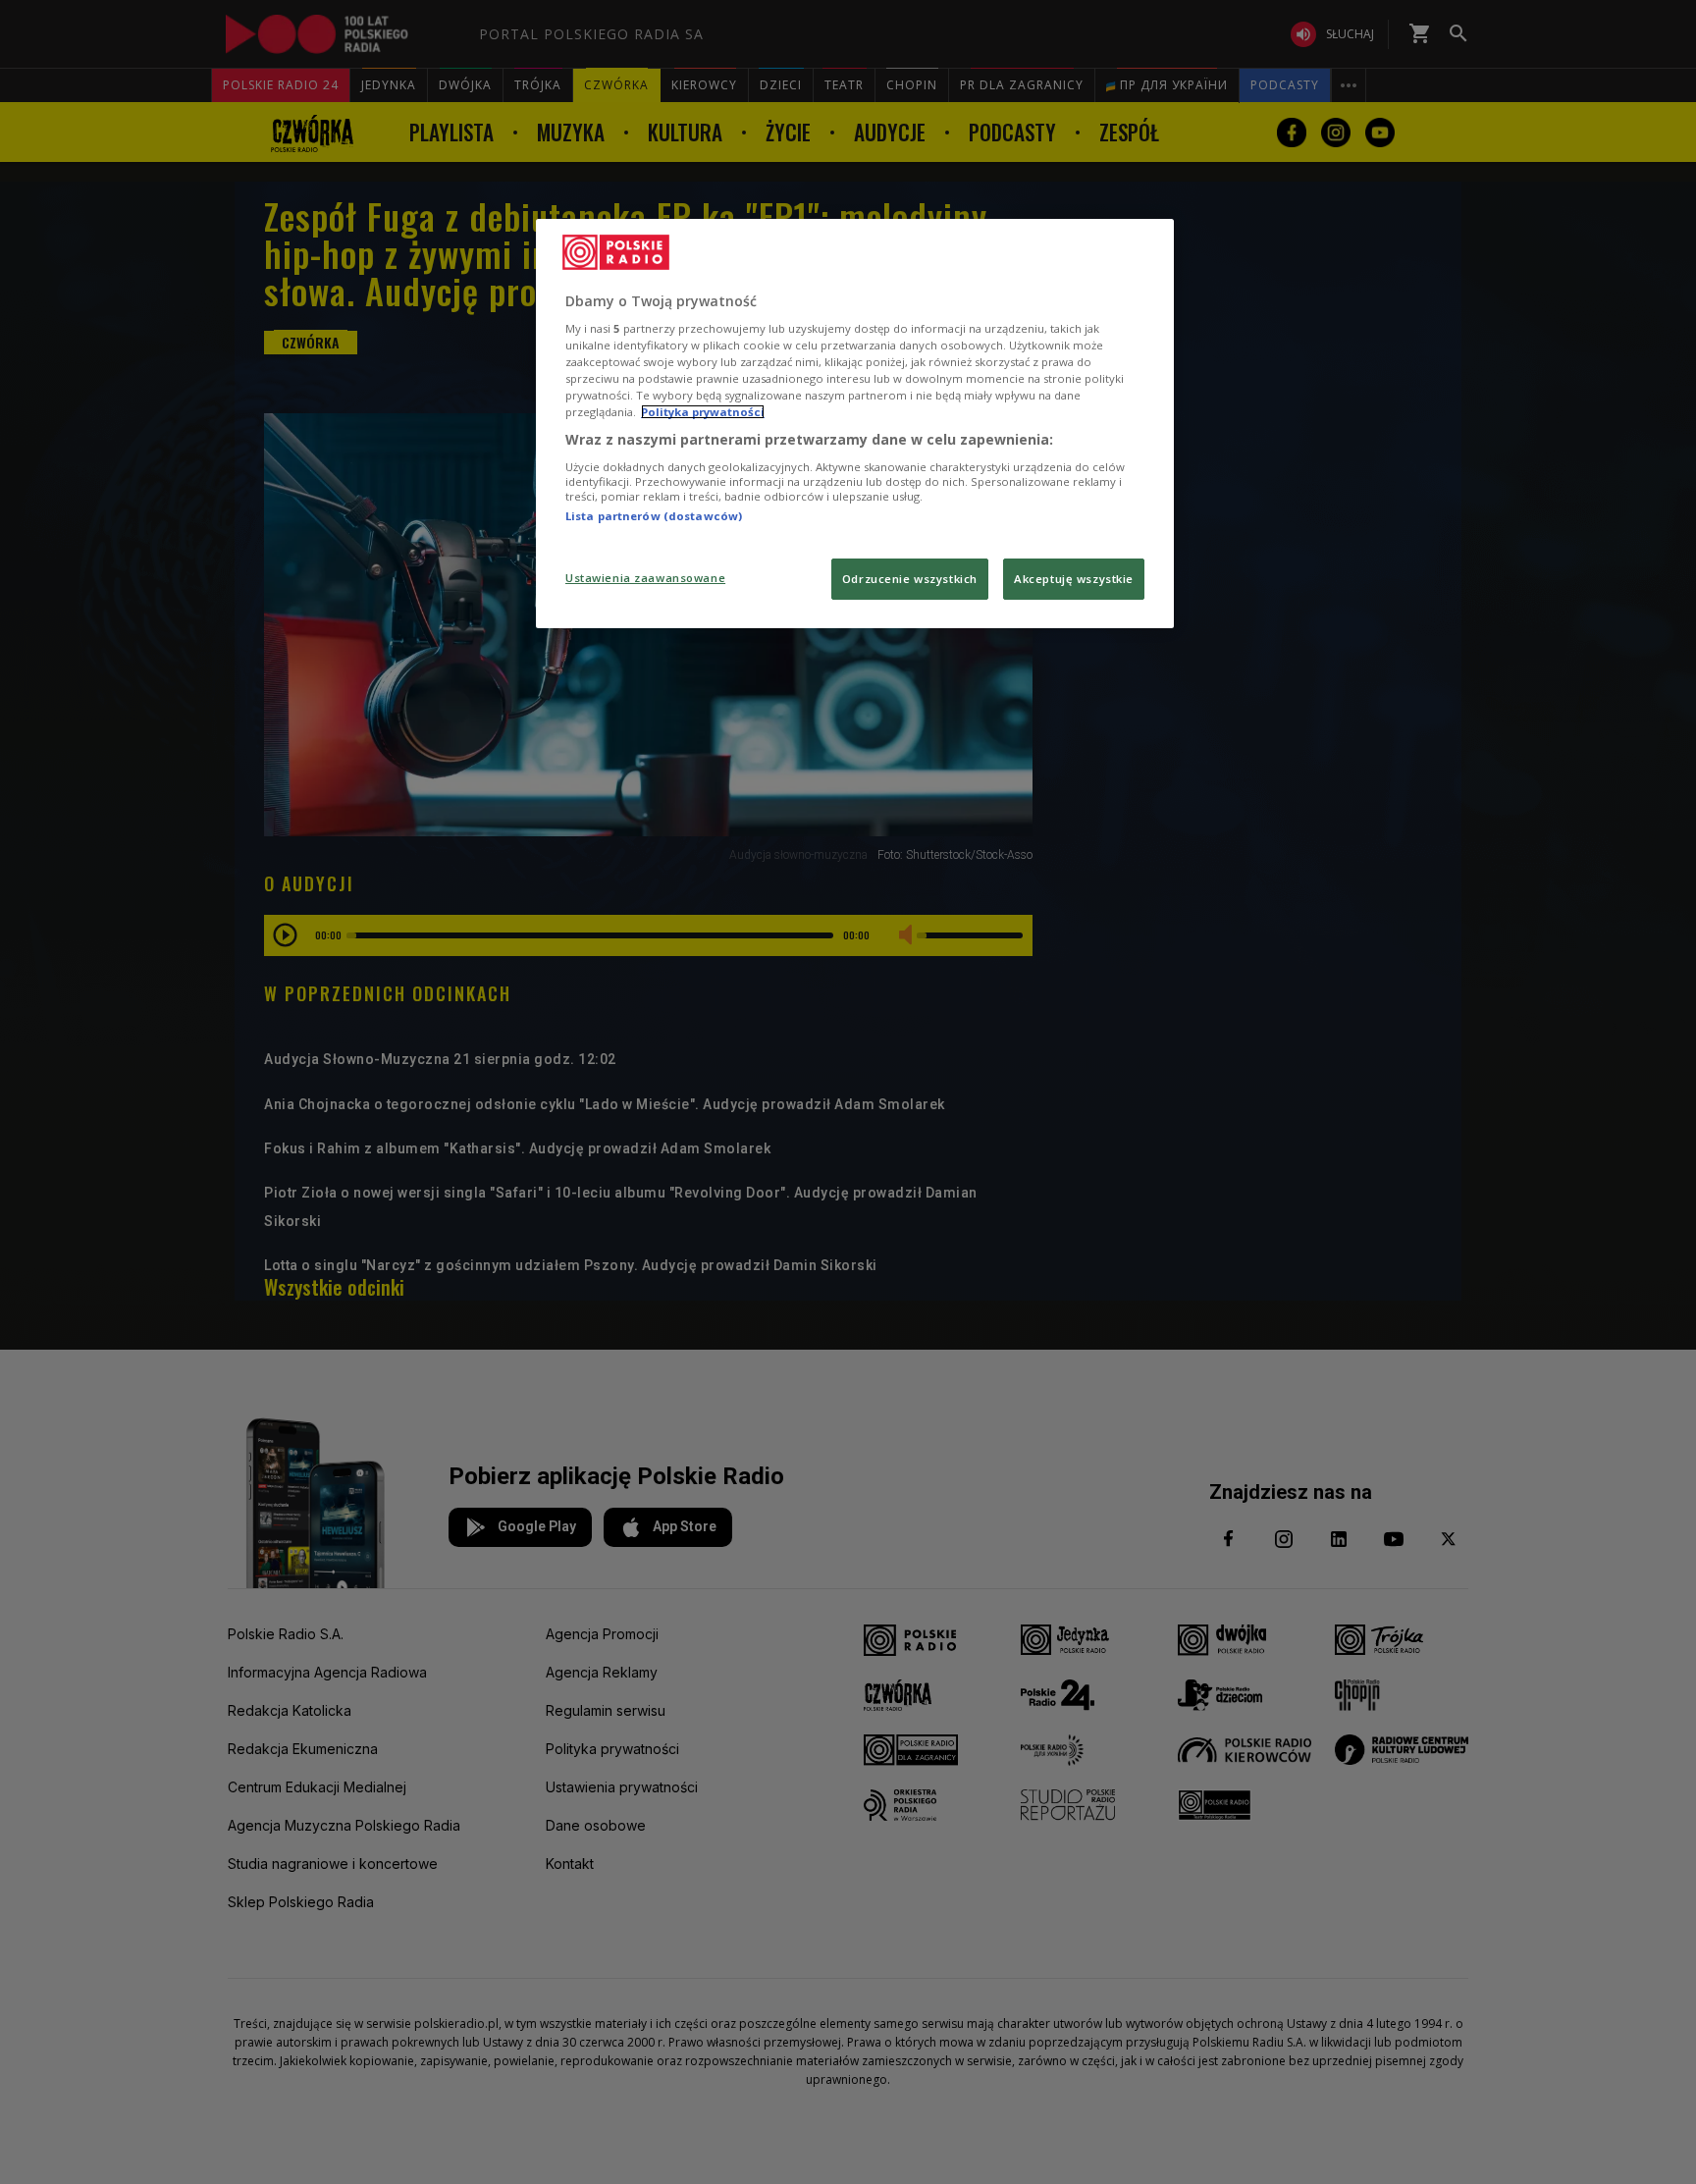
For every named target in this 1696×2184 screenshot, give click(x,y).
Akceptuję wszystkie (1074, 579)
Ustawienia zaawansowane (645, 578)
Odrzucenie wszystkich (910, 579)
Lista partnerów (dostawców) (654, 516)
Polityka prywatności (703, 412)
